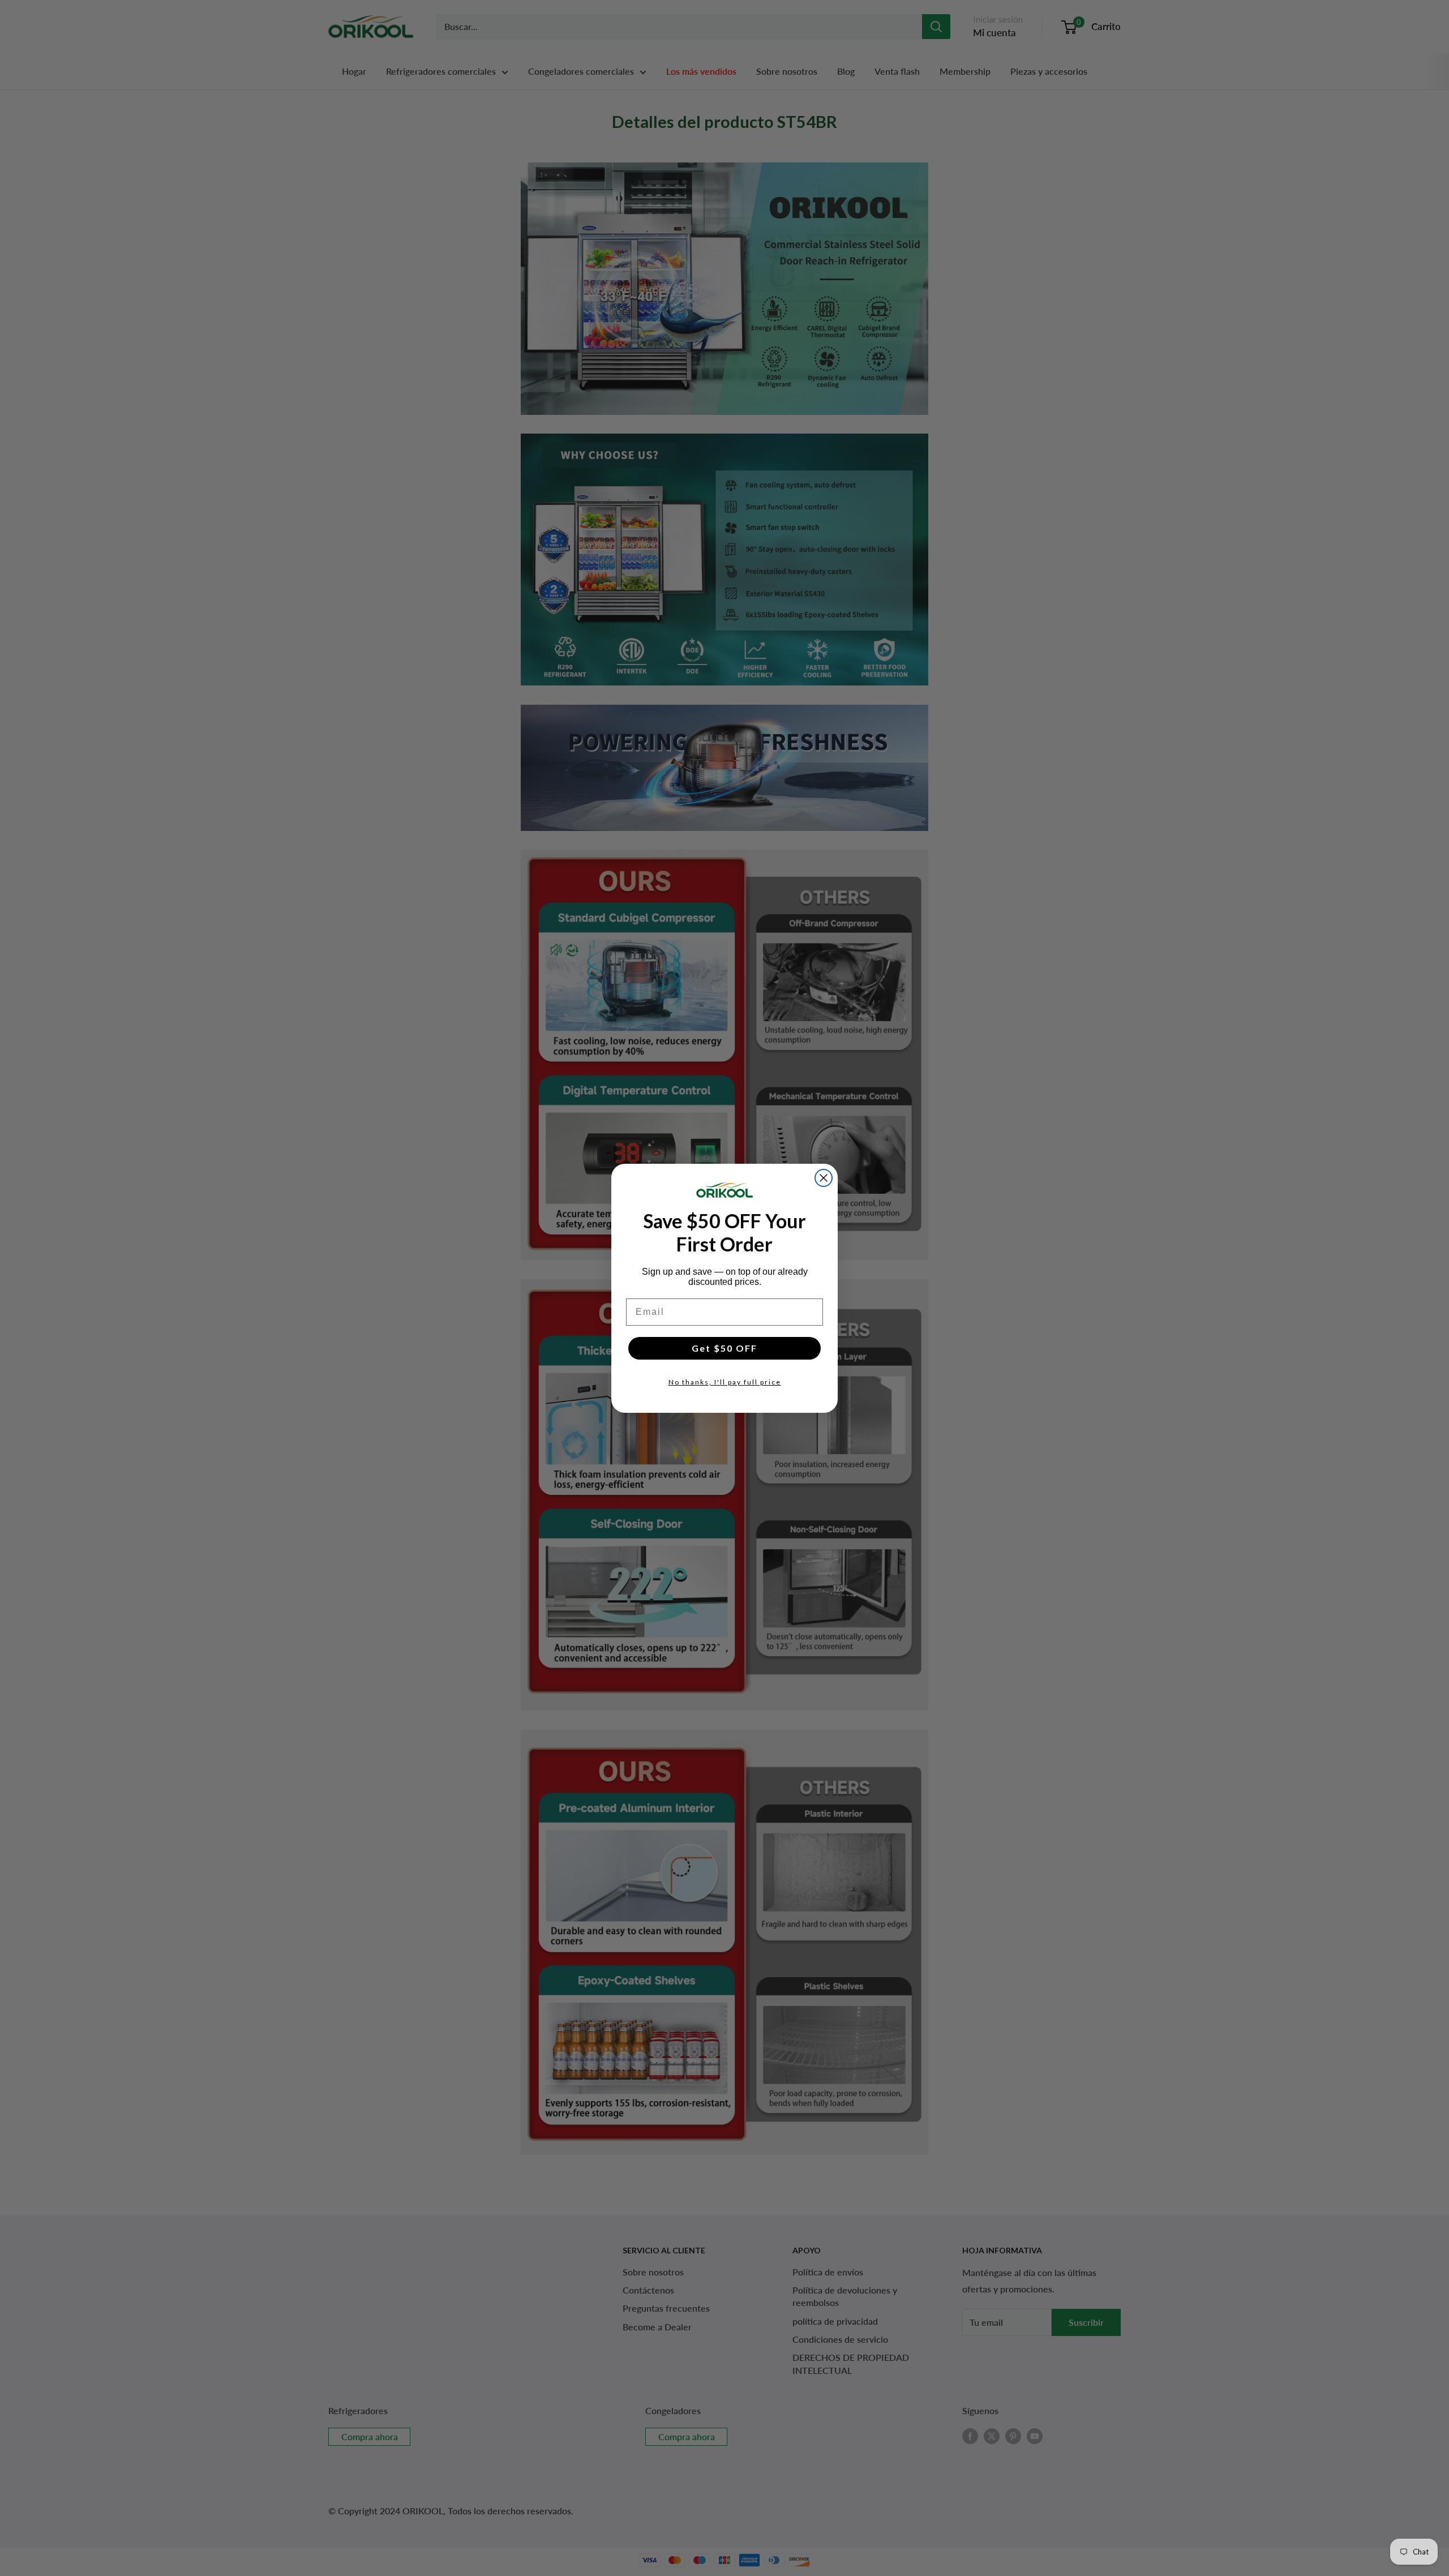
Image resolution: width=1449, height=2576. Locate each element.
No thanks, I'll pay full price (725, 1382)
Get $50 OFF (724, 1348)
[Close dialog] (824, 1178)
